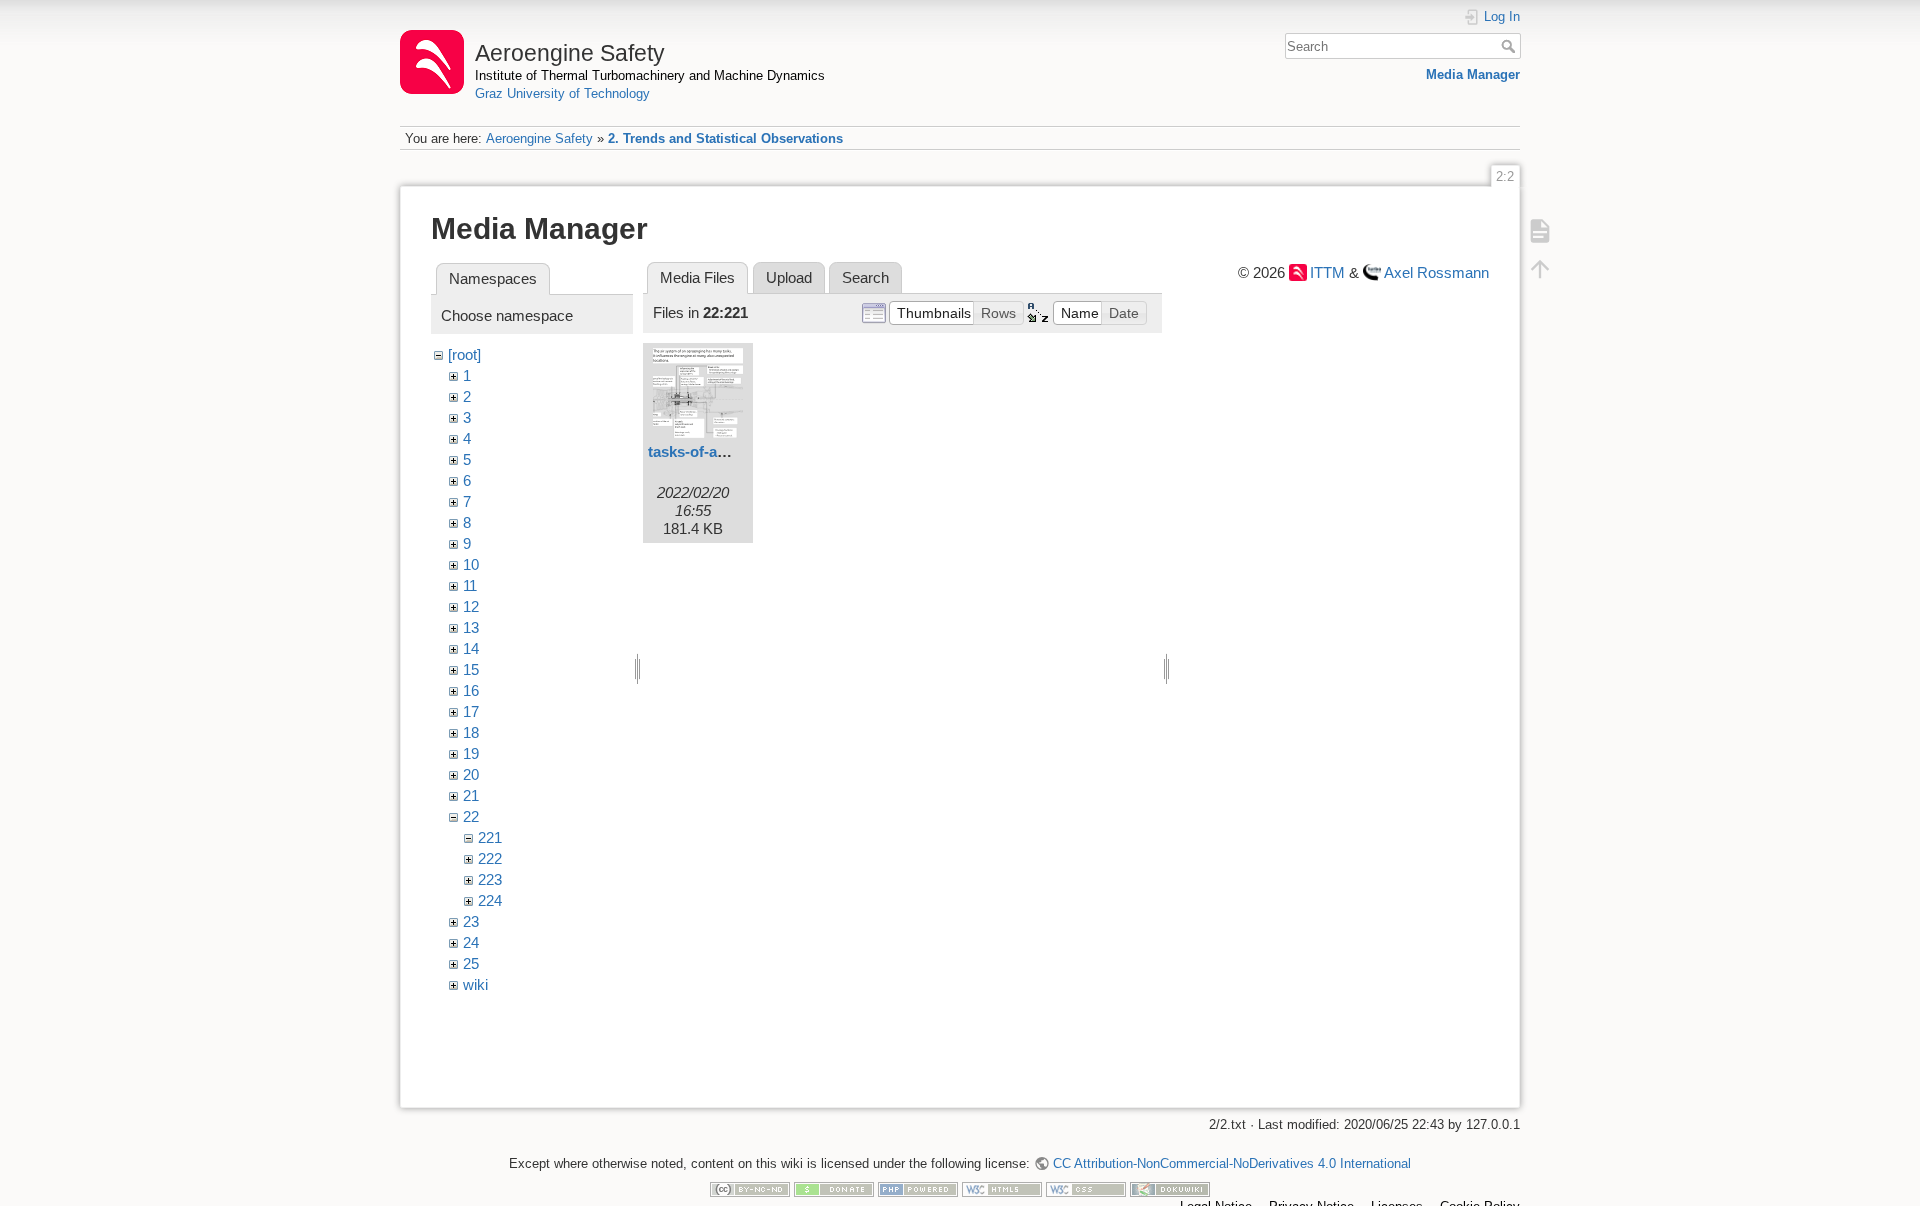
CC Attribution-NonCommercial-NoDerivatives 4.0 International (1231, 1163)
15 (471, 669)
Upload (789, 277)
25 (471, 963)
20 (471, 774)
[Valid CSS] (1086, 1188)
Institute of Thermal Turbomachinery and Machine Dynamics (650, 75)
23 (471, 921)
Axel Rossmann (1436, 272)
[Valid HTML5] (1002, 1188)
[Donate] (834, 1188)
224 (490, 900)
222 (490, 858)
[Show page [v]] (1540, 230)
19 (471, 753)
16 (471, 690)
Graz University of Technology (562, 93)
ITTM (1327, 272)
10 (471, 564)
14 (471, 648)
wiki (475, 984)
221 (490, 837)
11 (470, 585)
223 (490, 879)
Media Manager (1473, 74)
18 (471, 732)
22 (471, 816)
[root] (464, 354)
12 (471, 606)
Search (1510, 46)
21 (471, 795)
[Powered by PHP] (918, 1188)
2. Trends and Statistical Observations (725, 138)
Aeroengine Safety (539, 138)
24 (471, 942)
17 (471, 711)
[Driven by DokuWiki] (1170, 1188)
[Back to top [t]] (1540, 268)
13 (471, 627)
